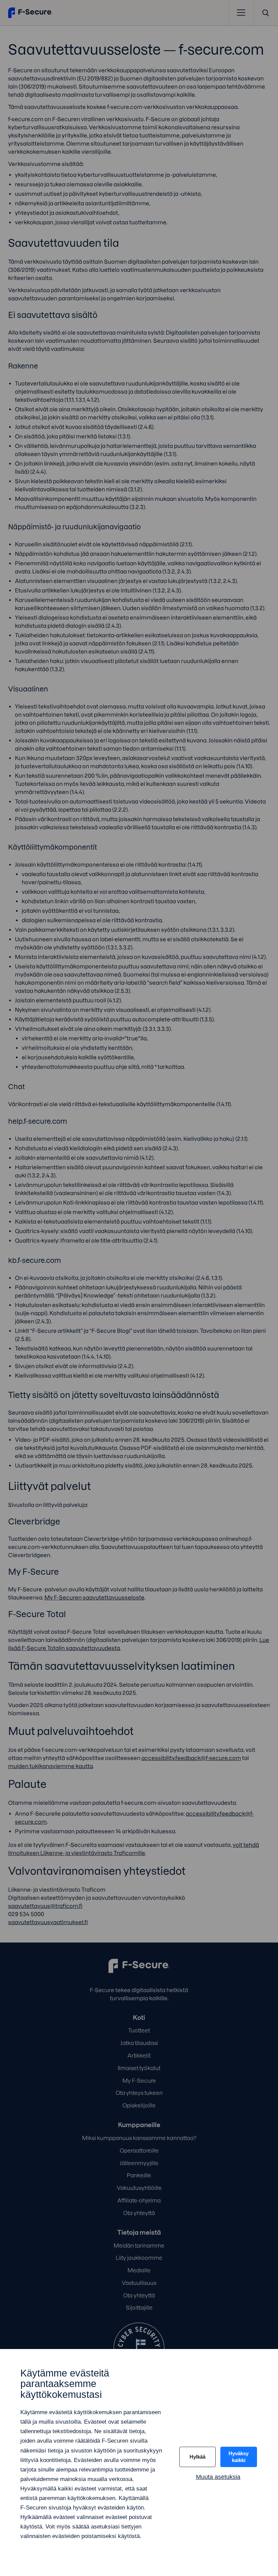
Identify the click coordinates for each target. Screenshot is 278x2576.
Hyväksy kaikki (239, 2457)
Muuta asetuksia (218, 2477)
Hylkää (197, 2457)
